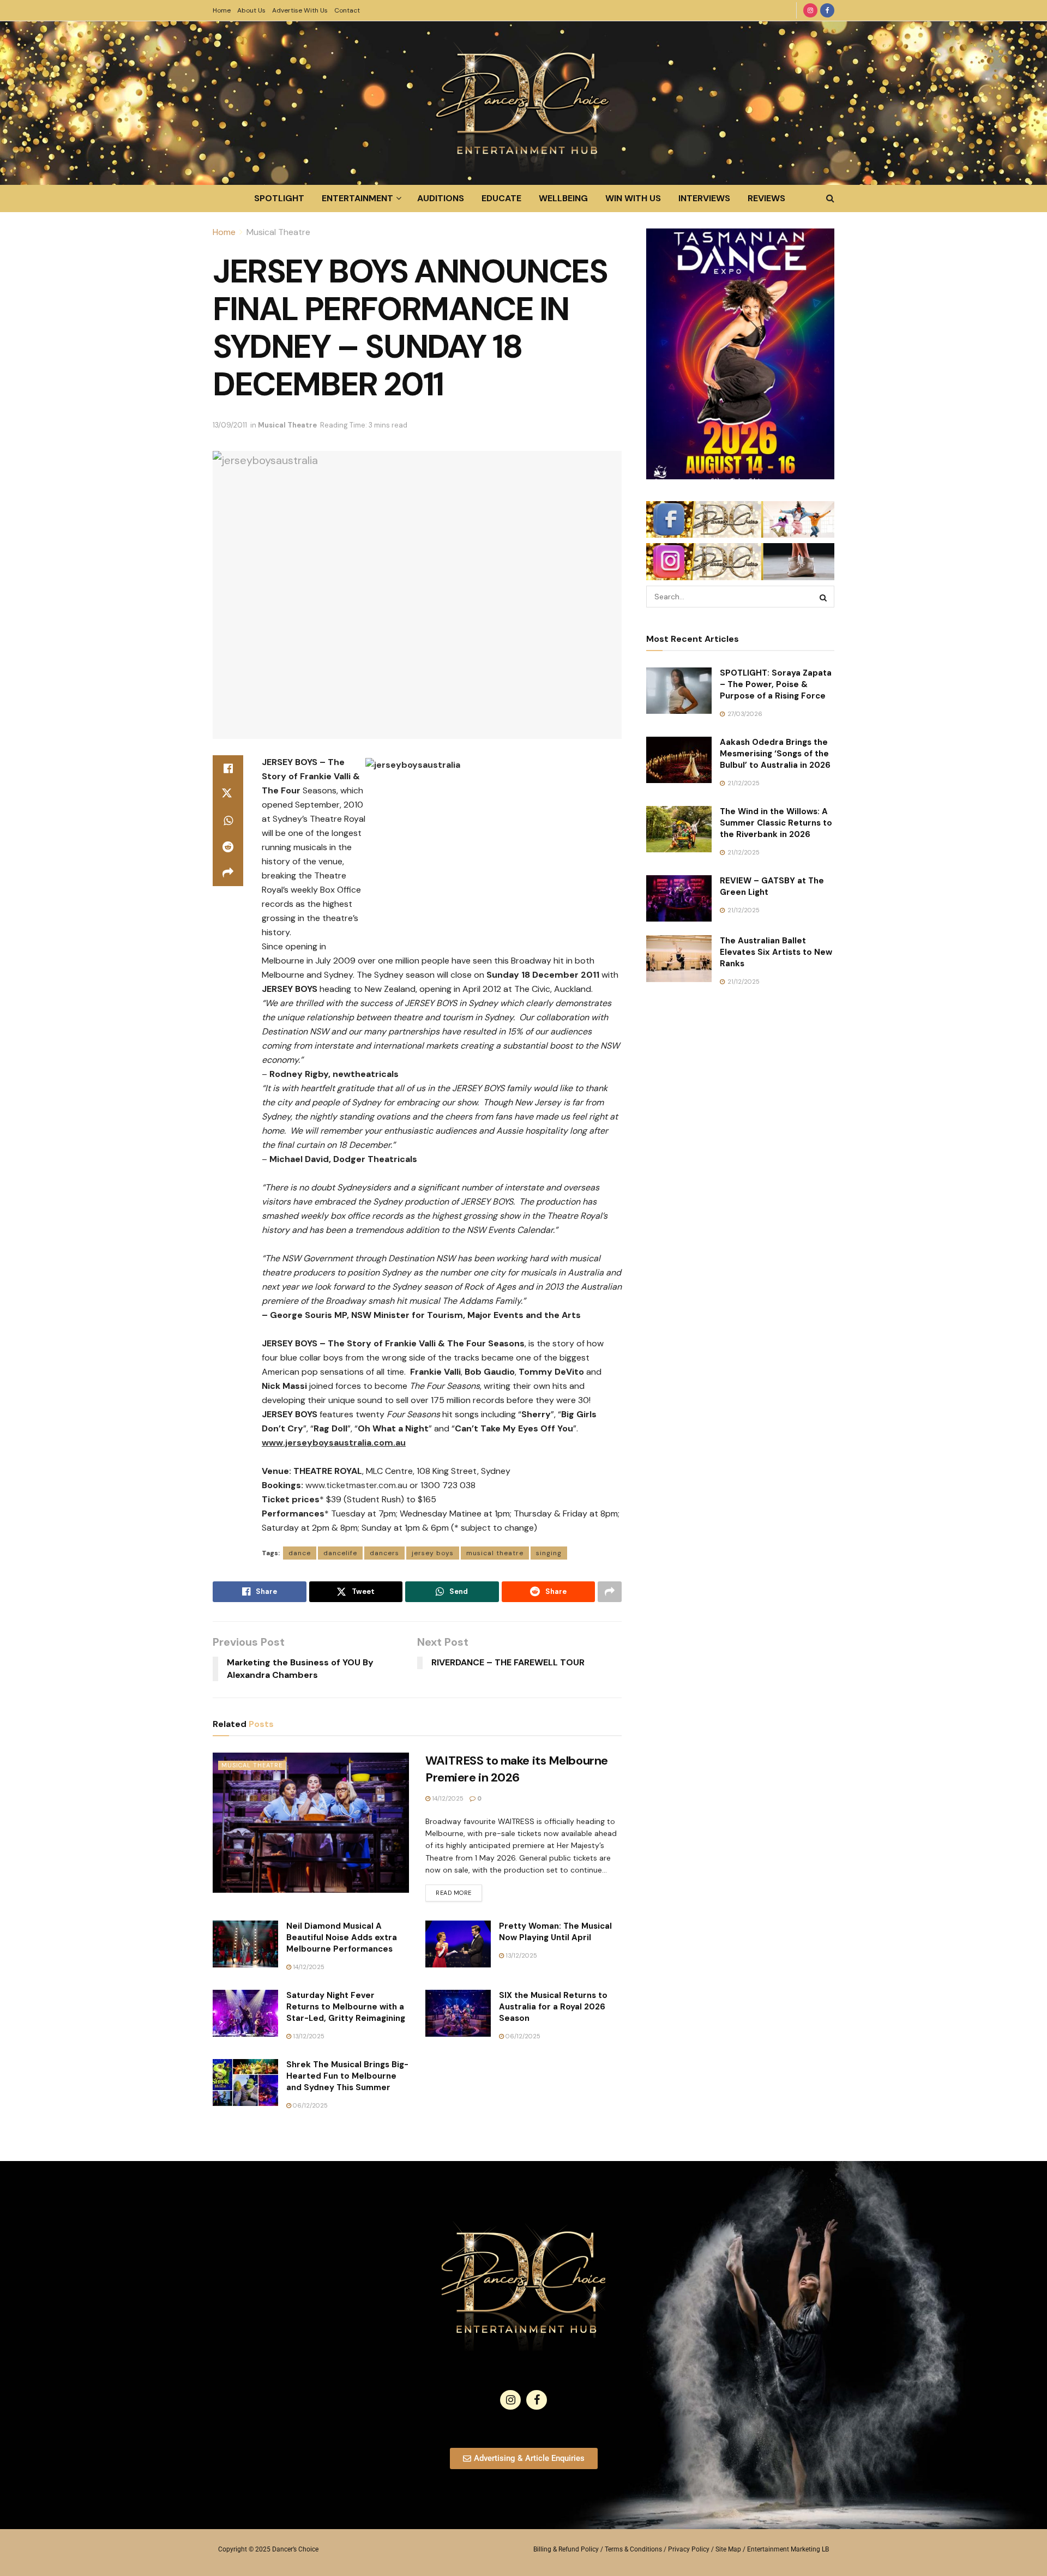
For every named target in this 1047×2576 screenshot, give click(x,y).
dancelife (340, 1553)
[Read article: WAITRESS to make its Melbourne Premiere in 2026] (311, 1823)
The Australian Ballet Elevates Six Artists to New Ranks (776, 952)
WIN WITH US (633, 198)
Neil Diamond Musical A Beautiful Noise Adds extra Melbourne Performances (342, 1937)
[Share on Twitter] (228, 795)
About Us (251, 10)
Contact (347, 10)
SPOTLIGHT (279, 198)
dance (300, 1553)
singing (549, 1553)
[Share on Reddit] (228, 847)
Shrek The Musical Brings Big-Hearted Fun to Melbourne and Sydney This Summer (347, 2076)
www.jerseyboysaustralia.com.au (334, 1443)
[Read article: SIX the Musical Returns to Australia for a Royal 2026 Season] (458, 2013)
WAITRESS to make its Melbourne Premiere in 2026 (517, 1769)
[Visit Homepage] (523, 103)
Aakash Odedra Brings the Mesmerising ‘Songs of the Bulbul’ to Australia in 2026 (775, 754)
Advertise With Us (300, 10)
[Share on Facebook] (228, 768)
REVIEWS (766, 198)
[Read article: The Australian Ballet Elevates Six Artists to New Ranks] (679, 959)
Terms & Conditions (633, 2549)
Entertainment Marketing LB (788, 2549)
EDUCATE (501, 198)
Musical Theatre (278, 232)
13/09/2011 (230, 425)
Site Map (728, 2549)
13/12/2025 (521, 1955)
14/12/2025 (447, 1798)
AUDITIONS (441, 198)
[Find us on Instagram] (810, 10)
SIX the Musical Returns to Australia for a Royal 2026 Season (553, 2007)
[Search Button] (830, 198)
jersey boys (433, 1553)
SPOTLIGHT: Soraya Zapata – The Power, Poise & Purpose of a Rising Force (776, 684)
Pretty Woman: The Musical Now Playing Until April (555, 1932)
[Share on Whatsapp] (228, 821)
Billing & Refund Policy (566, 2549)
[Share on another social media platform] (228, 873)
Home (222, 10)
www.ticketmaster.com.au (356, 1485)
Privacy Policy (689, 2549)
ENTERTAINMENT (357, 198)
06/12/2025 (522, 2036)
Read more (459, 1891)
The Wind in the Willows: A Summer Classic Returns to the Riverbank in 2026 (776, 823)
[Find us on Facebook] (827, 10)
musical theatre (495, 1553)
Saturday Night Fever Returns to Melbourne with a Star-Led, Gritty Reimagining (346, 2007)
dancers (384, 1553)
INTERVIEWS (704, 198)
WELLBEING (563, 198)
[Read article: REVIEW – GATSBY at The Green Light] (679, 899)
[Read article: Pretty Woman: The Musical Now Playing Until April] (458, 1944)
